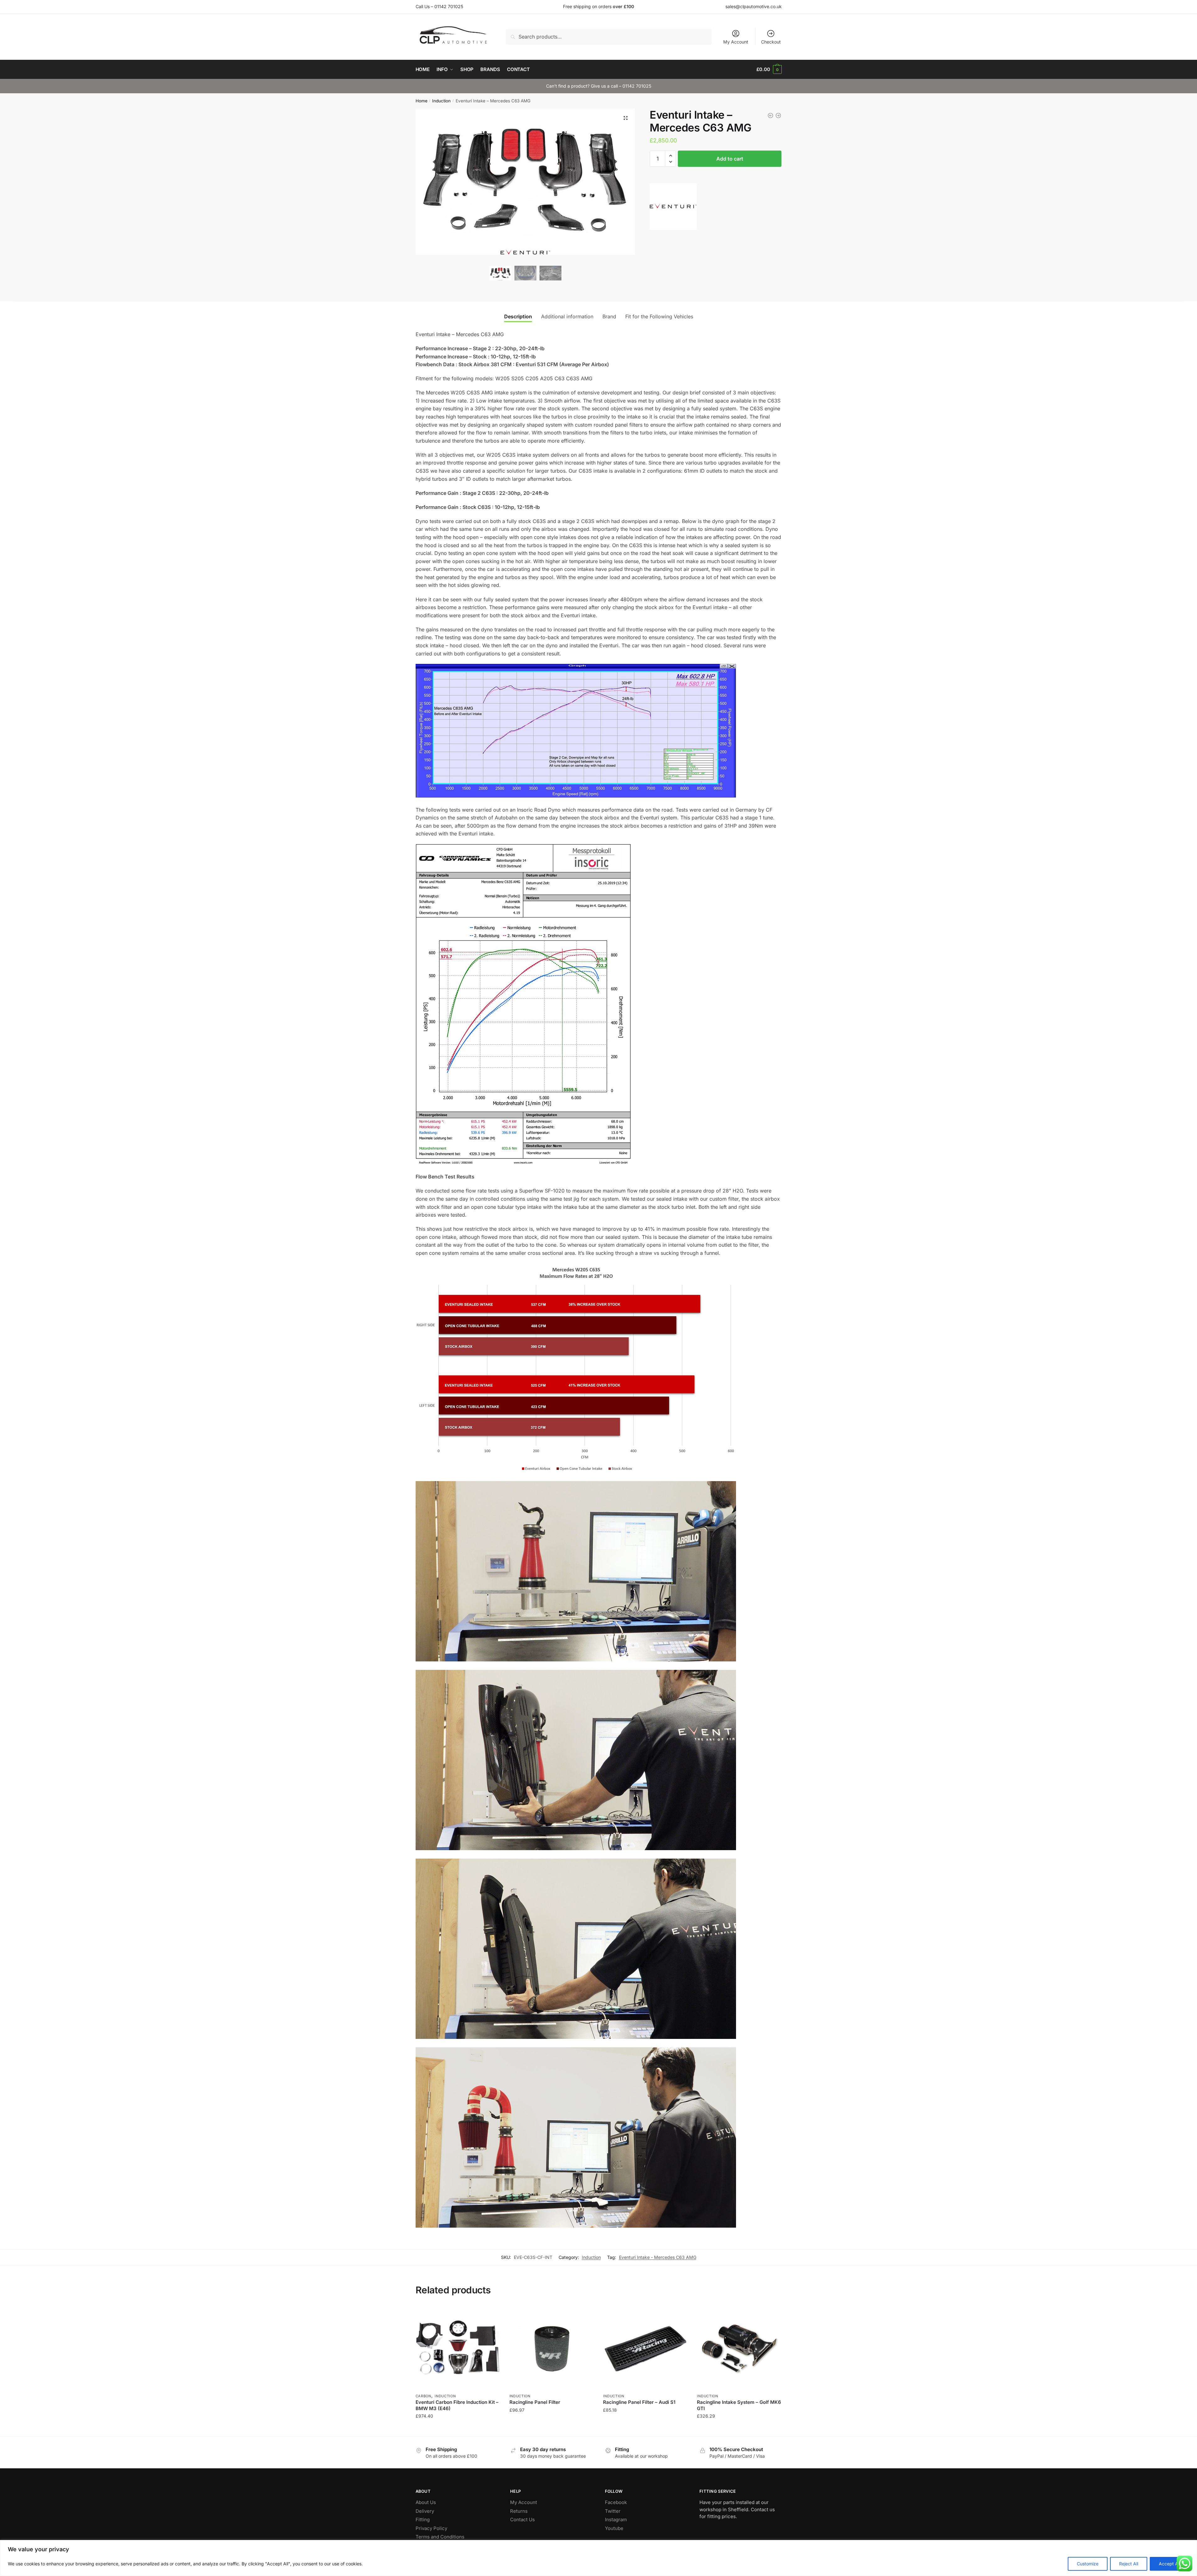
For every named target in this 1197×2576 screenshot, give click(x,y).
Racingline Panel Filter (535, 2402)
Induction (441, 101)
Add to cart (730, 159)
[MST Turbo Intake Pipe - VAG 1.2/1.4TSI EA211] (778, 115)
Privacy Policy (431, 2528)
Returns (519, 2511)
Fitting (423, 2520)
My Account (736, 42)
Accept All (1169, 2564)
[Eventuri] (673, 208)
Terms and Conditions (440, 2537)
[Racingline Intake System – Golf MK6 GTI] (739, 2348)
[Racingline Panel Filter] (552, 2348)
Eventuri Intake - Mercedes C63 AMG (658, 2257)
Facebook (616, 2502)
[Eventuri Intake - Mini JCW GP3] (770, 115)
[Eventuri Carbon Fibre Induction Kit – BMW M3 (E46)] (458, 2348)
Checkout (771, 42)
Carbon (423, 2396)
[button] (626, 118)
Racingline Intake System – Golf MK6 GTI (739, 2405)
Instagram (616, 2520)
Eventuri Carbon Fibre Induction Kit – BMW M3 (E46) (457, 2405)
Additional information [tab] (567, 316)
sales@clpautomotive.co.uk (754, 6)
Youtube (614, 2528)
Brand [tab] (609, 316)
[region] (598, 2558)
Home (422, 101)
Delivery (425, 2511)
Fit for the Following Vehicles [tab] (659, 316)
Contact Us (522, 2520)
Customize (1088, 2564)
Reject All (1129, 2564)
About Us (426, 2502)
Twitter (613, 2511)
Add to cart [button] (458, 2429)
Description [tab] (518, 316)
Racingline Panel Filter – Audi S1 (639, 2402)
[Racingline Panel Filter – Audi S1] (645, 2348)
